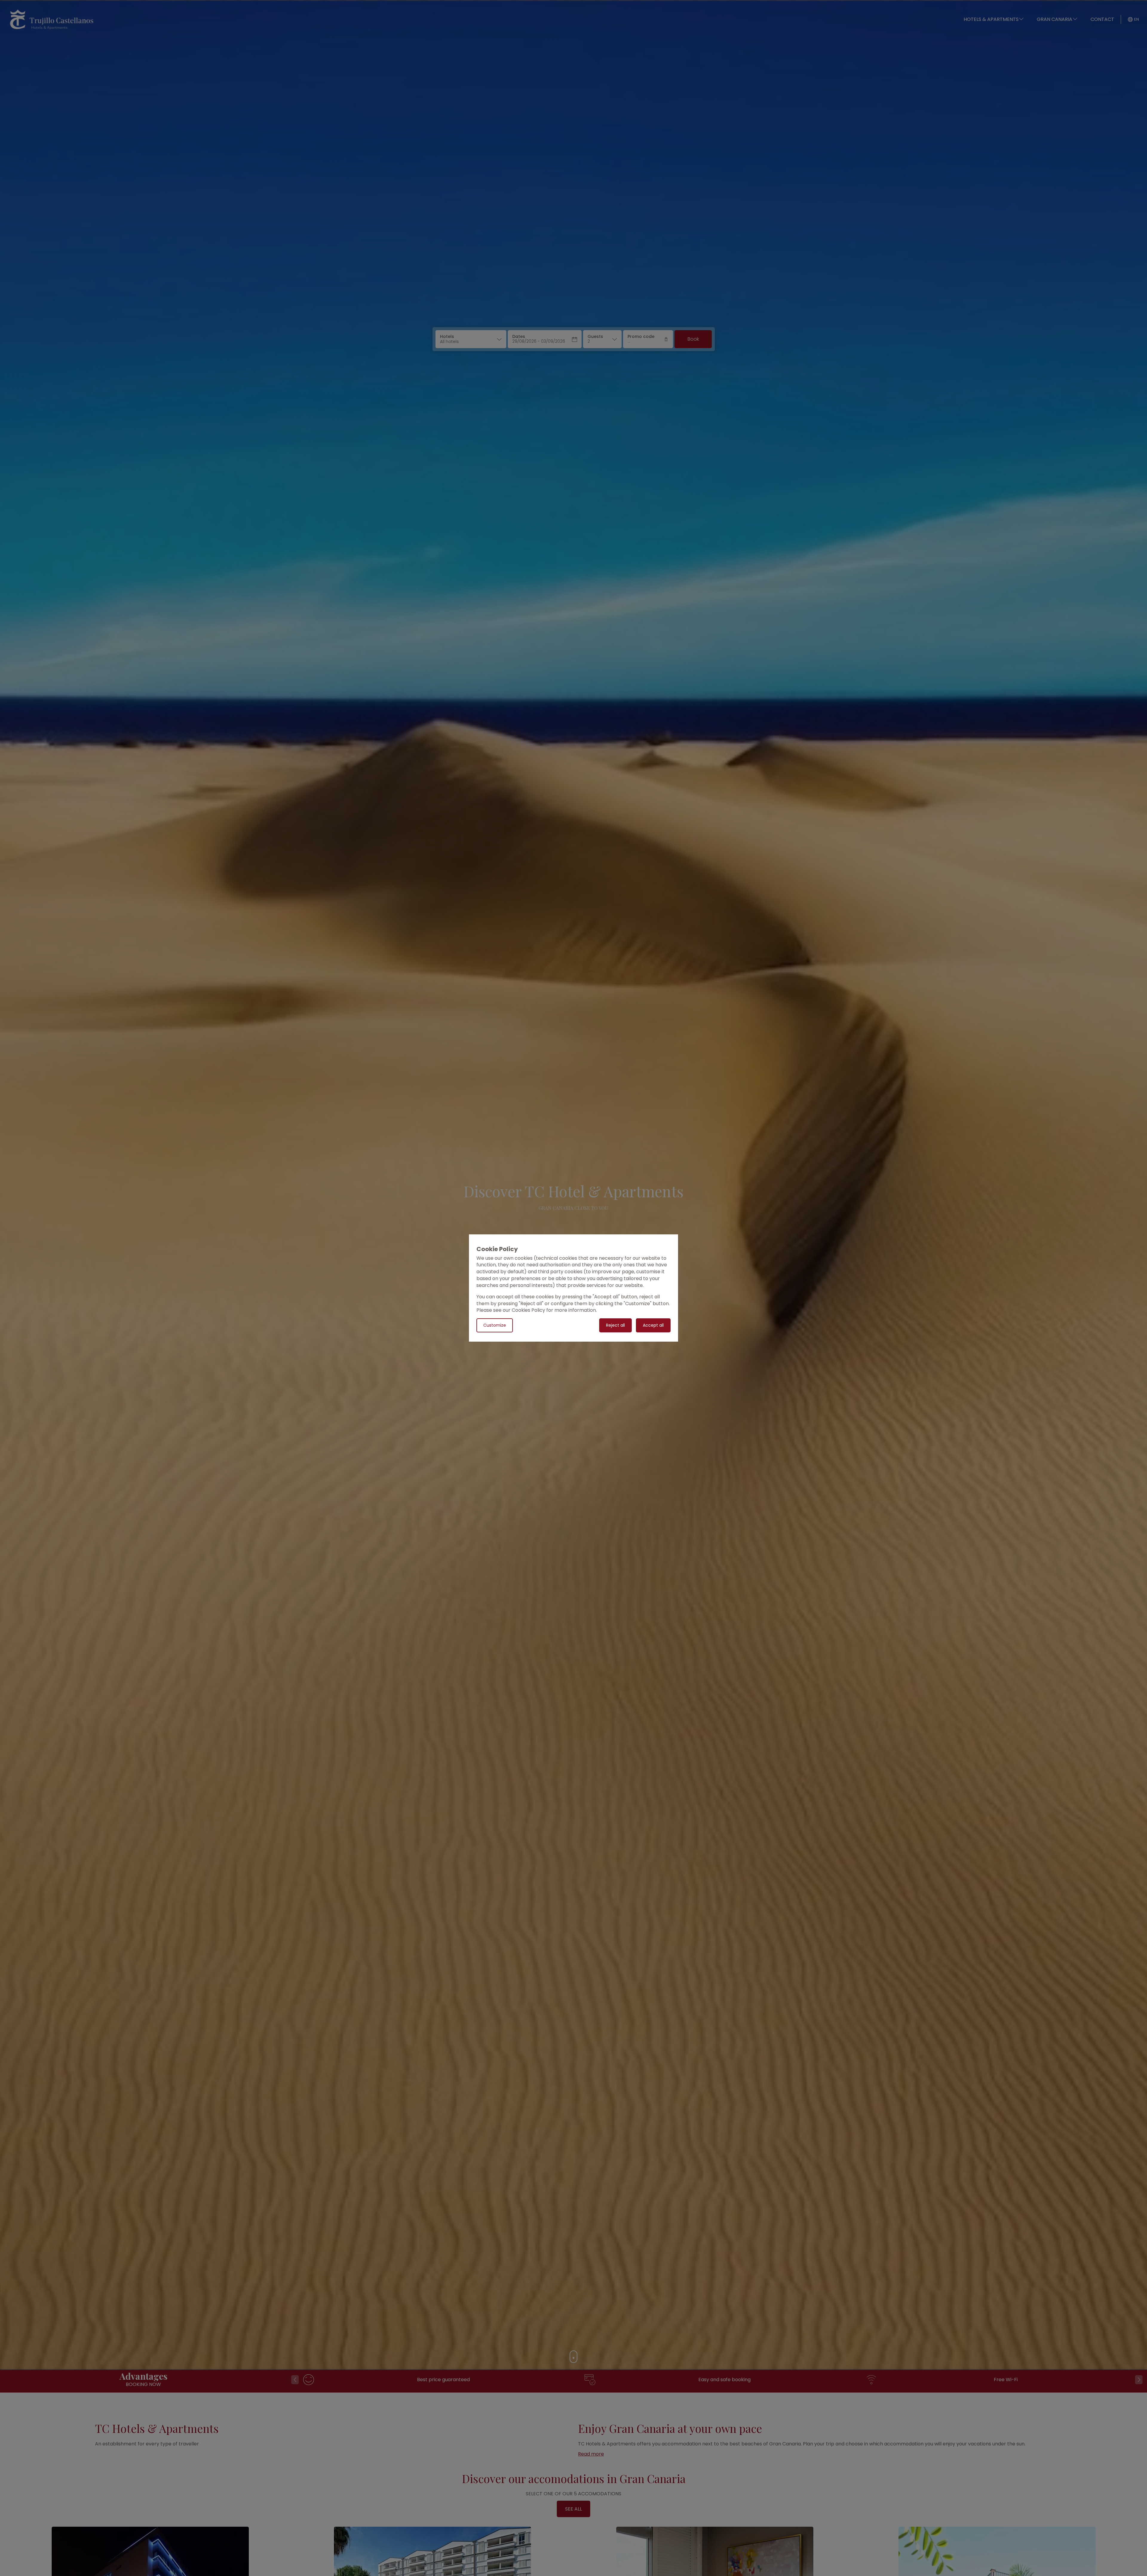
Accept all (653, 1325)
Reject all (615, 1325)
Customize (495, 1325)
